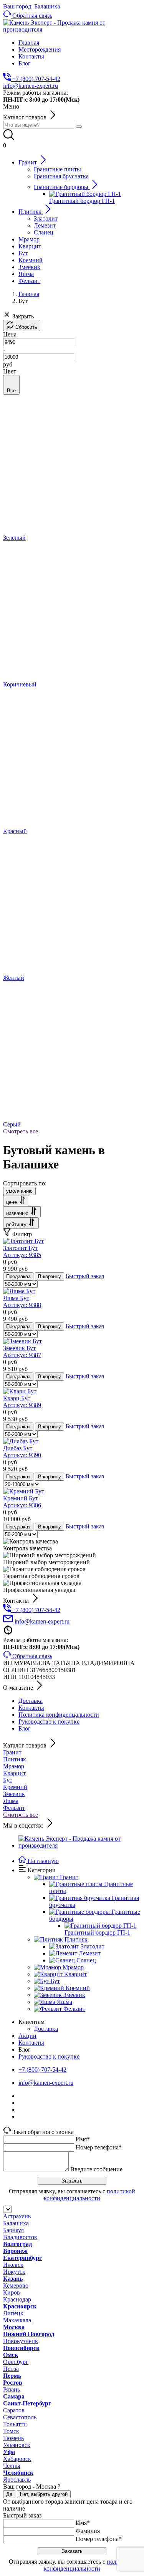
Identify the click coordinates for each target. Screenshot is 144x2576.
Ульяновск (17, 2445)
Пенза (11, 2369)
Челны (12, 2466)
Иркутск (14, 2272)
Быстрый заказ (85, 1276)
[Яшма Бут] (19, 1291)
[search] (79, 127)
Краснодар (17, 2299)
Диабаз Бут (22, 1452)
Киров (12, 2292)
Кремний (15, 1787)
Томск (11, 2431)
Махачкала (17, 2320)
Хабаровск (17, 2459)
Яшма (11, 1801)
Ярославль (17, 2480)
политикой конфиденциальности (89, 2195)
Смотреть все (21, 1131)
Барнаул (13, 2230)
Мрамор (14, 1766)
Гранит (12, 1752)
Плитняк (15, 1759)
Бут (8, 1780)
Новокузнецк (21, 2341)
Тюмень (13, 2438)
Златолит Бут (22, 1251)
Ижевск (13, 2265)
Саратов (14, 2410)
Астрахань (17, 2216)
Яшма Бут (22, 1301)
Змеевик (14, 1794)
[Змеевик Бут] (22, 1341)
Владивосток (20, 2237)
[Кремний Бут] (24, 1491)
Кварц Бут (22, 1402)
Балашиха (16, 2223)
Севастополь (20, 2417)
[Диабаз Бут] (21, 1441)
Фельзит (14, 1808)
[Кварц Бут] (20, 1391)
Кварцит (14, 1773)
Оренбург (16, 2362)
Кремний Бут (22, 1502)
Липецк (13, 2313)
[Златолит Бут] (23, 1241)
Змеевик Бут (22, 1352)
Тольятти (15, 2424)
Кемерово (16, 2286)
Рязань (12, 2389)
